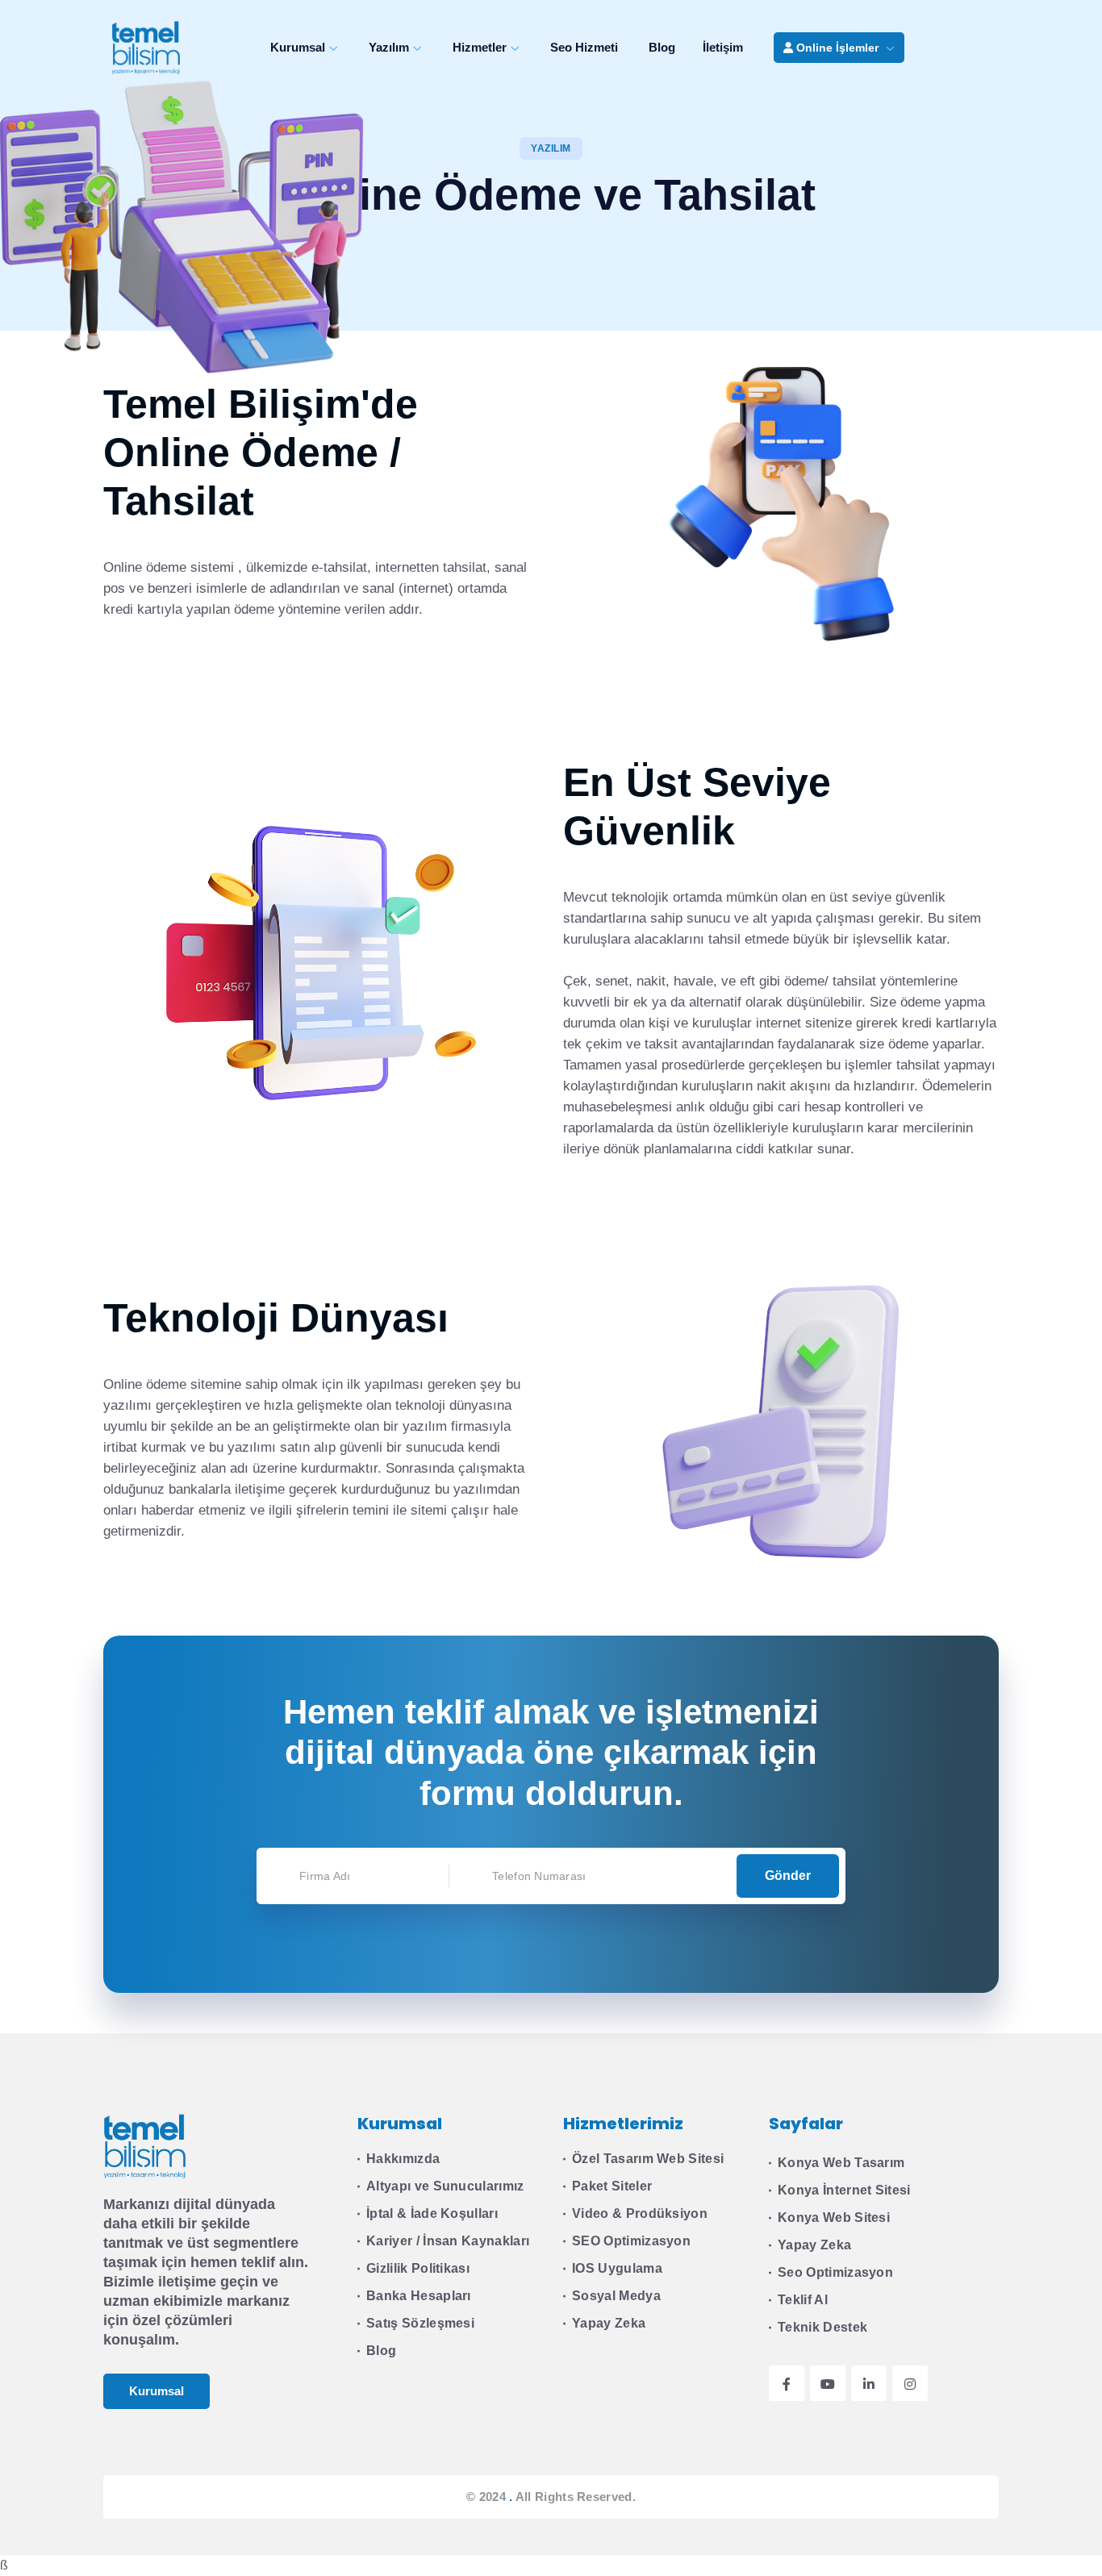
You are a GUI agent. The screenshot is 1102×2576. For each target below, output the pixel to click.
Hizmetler (480, 47)
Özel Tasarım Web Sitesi (648, 2159)
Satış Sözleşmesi (420, 2323)
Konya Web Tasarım (841, 2163)
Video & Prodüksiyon (640, 2213)
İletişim (723, 47)
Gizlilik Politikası (418, 2268)
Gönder (788, 1876)
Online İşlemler (837, 48)
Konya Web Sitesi (834, 2218)
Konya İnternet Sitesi (844, 2190)
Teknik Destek (822, 2327)
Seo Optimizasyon (835, 2272)
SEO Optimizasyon (631, 2241)
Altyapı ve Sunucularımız (445, 2186)
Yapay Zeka (609, 2323)
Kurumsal (298, 47)
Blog (662, 47)
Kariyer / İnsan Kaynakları (448, 2241)
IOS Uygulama (617, 2268)
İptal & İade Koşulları (432, 2213)
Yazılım (389, 47)
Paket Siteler (612, 2186)
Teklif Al (803, 2300)
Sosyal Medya (616, 2296)
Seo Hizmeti (584, 47)
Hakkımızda (403, 2159)
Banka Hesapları (419, 2296)
